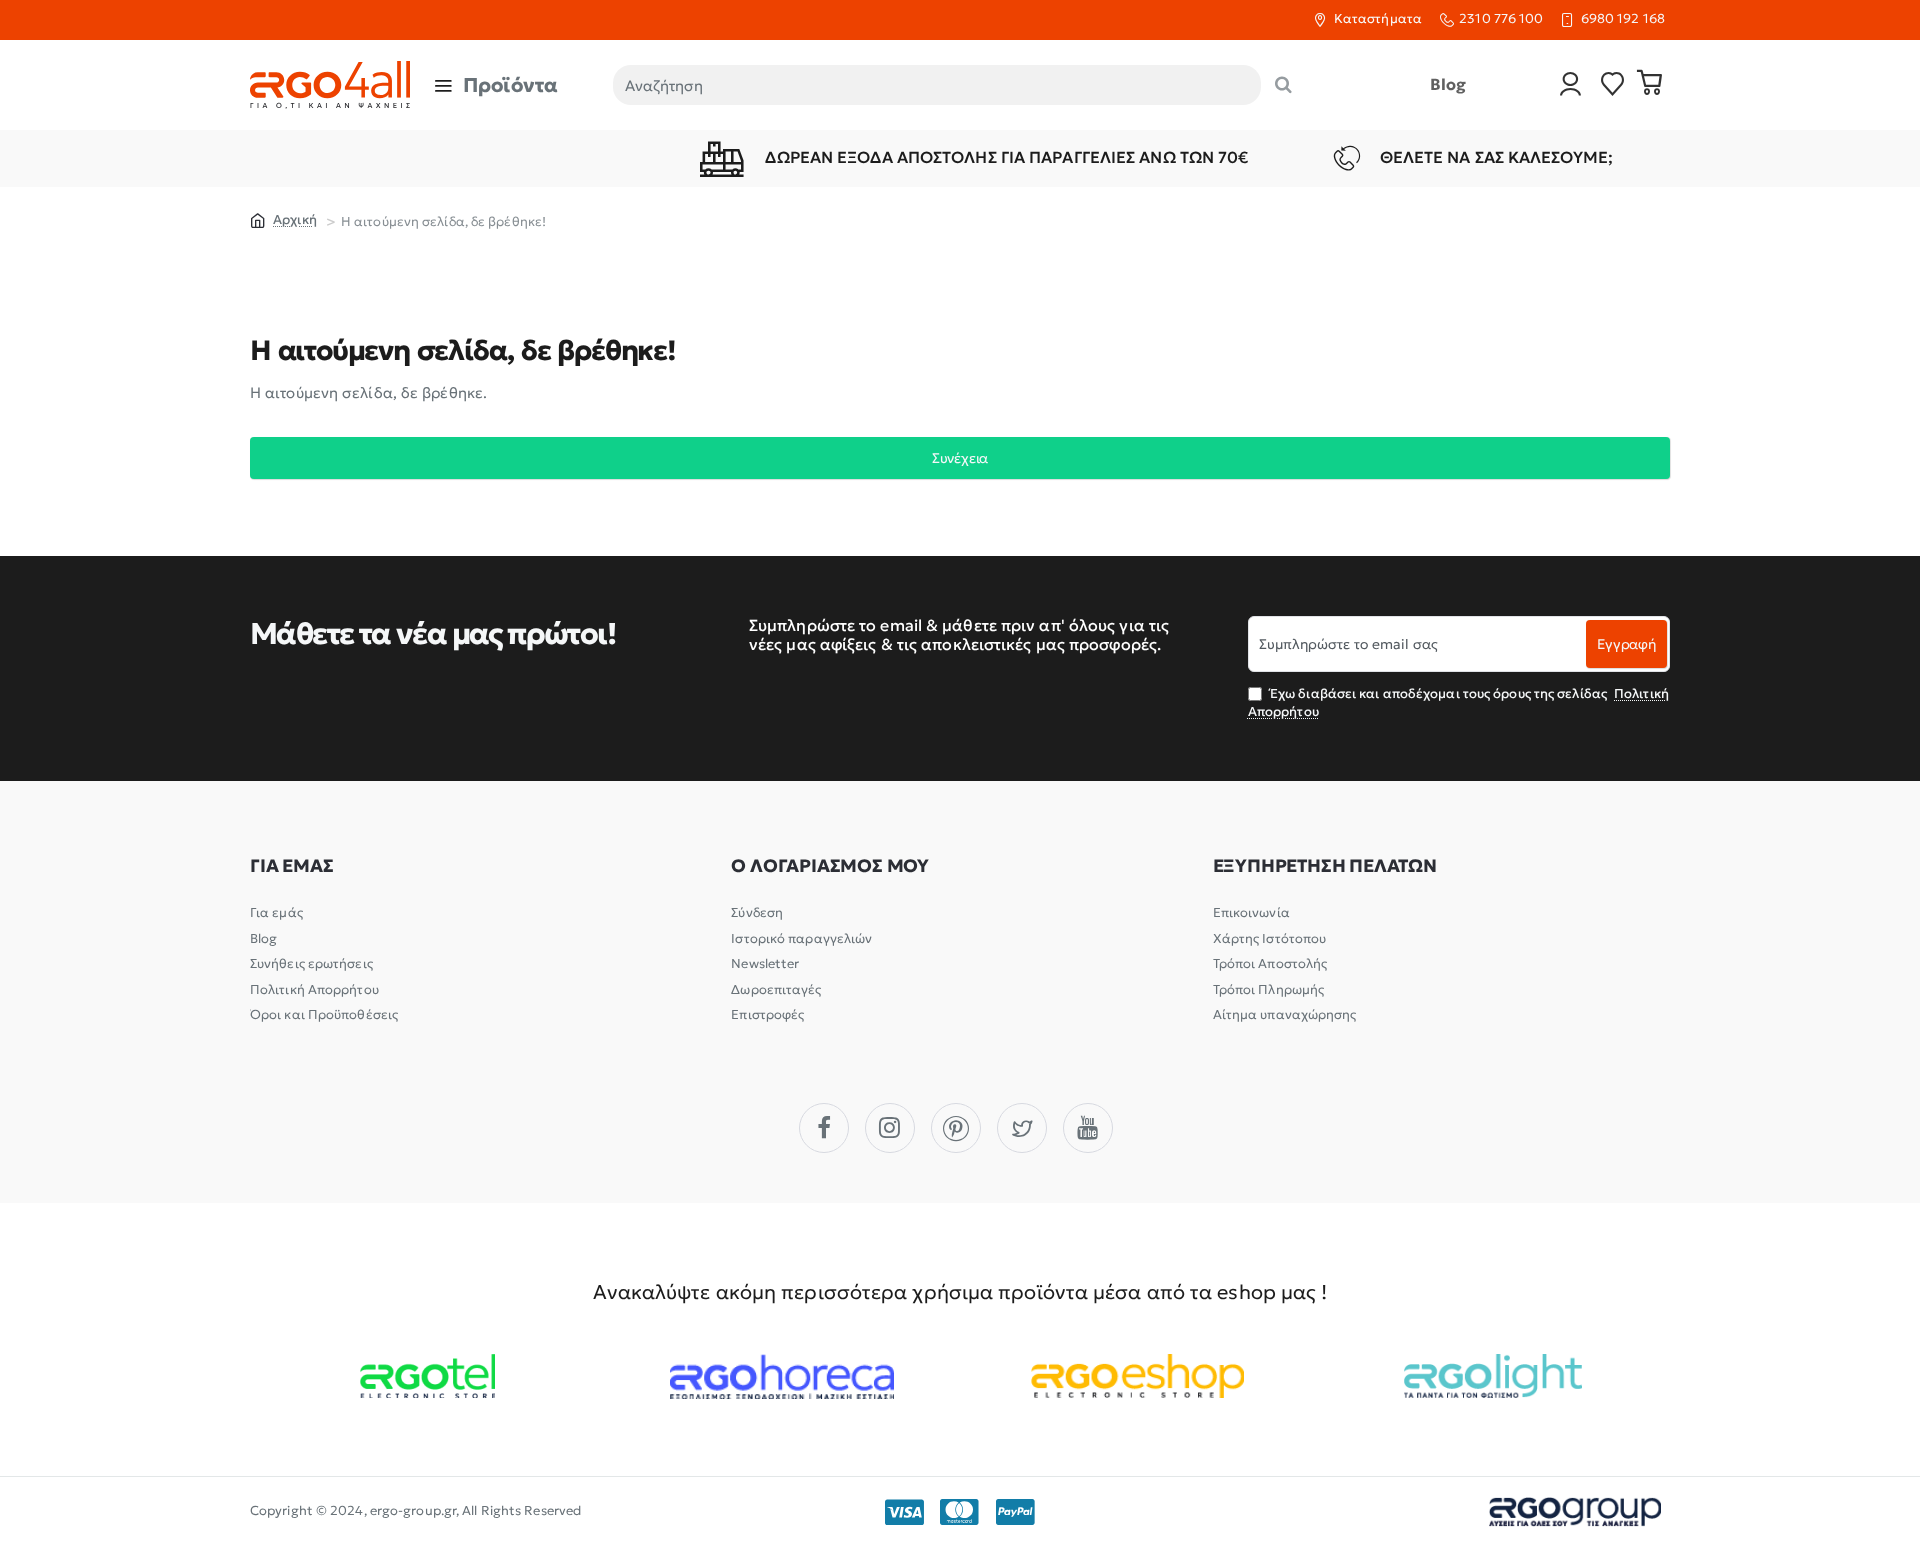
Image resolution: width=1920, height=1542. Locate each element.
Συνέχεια (960, 458)
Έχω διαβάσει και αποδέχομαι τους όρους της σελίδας (1458, 702)
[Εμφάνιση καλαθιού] (1650, 85)
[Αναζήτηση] (1283, 85)
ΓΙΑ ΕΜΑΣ (291, 866)
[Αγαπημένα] (1613, 85)
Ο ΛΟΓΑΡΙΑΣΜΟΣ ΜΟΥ (830, 866)
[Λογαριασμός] (1571, 85)
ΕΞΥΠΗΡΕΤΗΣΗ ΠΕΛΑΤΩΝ (1325, 866)
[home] (283, 219)
